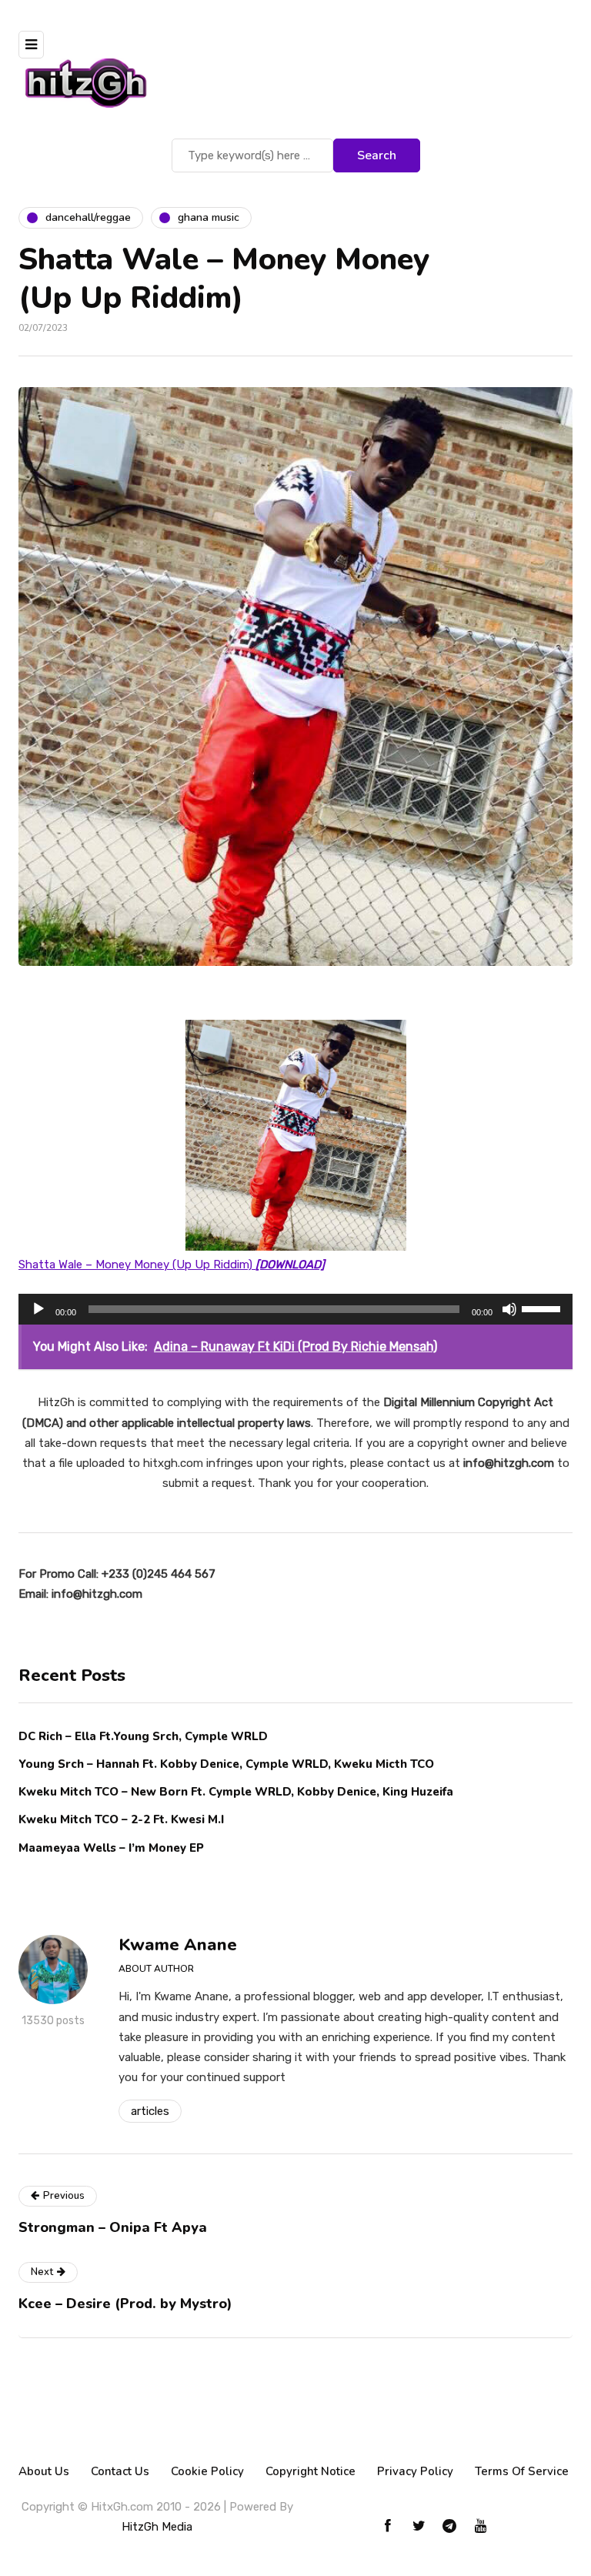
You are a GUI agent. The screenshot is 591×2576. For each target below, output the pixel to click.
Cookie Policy (207, 2471)
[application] (295, 1309)
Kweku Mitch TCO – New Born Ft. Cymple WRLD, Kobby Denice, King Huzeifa (236, 1792)
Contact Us (120, 2471)
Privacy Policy (415, 2471)
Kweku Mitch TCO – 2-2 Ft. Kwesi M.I (121, 1819)
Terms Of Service (522, 2471)
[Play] (38, 1309)
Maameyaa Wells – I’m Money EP (111, 1848)
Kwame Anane (178, 1945)
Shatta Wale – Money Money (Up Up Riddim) (172, 1265)
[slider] (543, 1308)
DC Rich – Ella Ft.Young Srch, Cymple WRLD (143, 1736)
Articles (150, 2111)
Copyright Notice (311, 2471)
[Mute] (509, 1309)
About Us (44, 2471)
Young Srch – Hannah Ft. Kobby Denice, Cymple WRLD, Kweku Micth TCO (226, 1764)
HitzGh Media (157, 2527)
